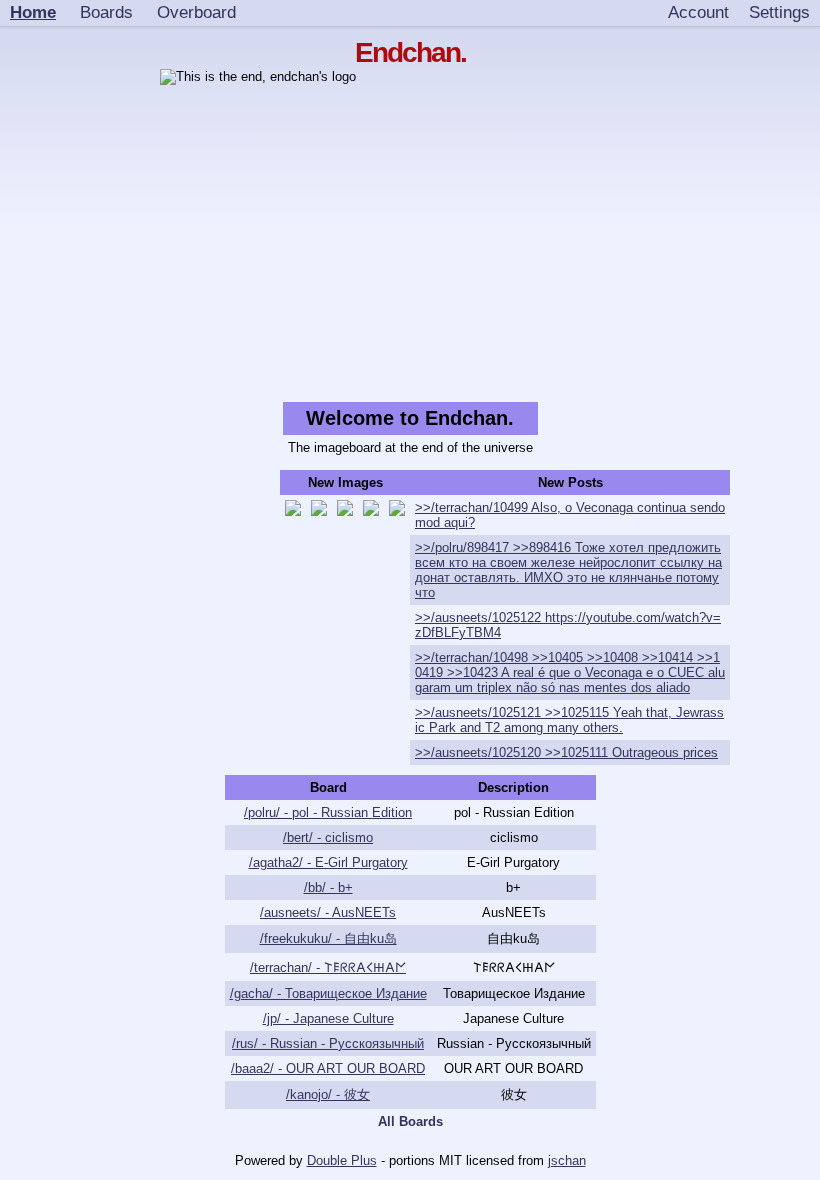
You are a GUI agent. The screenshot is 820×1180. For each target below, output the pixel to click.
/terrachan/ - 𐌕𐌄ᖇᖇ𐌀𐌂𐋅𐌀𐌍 (328, 967)
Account (698, 12)
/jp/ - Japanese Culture (328, 1018)
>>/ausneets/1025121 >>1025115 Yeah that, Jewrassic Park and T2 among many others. (569, 720)
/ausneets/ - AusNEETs (328, 912)
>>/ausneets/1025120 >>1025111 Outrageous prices (566, 752)
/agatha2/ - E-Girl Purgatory (328, 862)
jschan (567, 1160)
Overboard (196, 12)
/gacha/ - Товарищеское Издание (328, 993)
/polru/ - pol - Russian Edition (328, 812)
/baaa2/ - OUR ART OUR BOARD (328, 1068)
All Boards (410, 1121)
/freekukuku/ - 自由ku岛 (328, 938)
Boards (106, 12)
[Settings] (779, 13)
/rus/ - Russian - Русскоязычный (328, 1043)
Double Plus (342, 1160)
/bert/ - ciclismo (328, 837)
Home (33, 12)
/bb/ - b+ (328, 887)
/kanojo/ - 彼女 (328, 1094)
